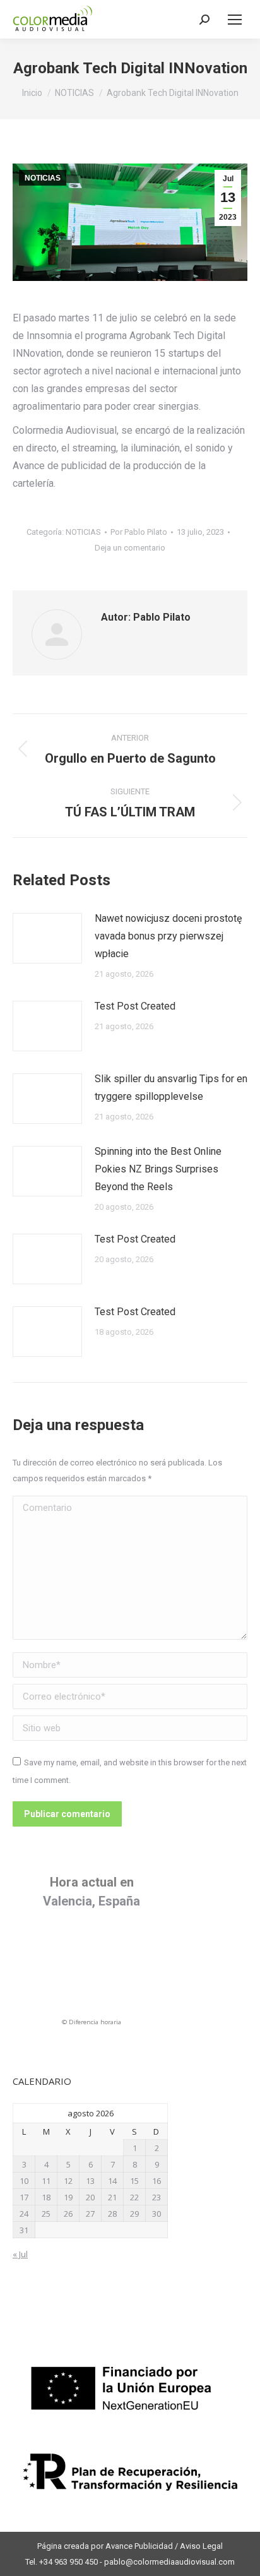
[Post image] (47, 938)
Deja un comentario (130, 548)
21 (112, 2197)
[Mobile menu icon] (235, 20)
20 (90, 2197)
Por (139, 532)
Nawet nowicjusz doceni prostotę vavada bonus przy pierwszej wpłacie (168, 936)
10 (24, 2181)
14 (112, 2181)
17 (24, 2197)
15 (134, 2181)
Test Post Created (135, 1006)
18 (46, 2197)
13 (90, 2181)
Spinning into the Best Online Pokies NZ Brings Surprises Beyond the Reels (158, 1169)
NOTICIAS (43, 178)
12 (68, 2181)
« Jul (20, 2254)
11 (46, 2181)
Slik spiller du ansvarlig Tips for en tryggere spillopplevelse (171, 1088)
